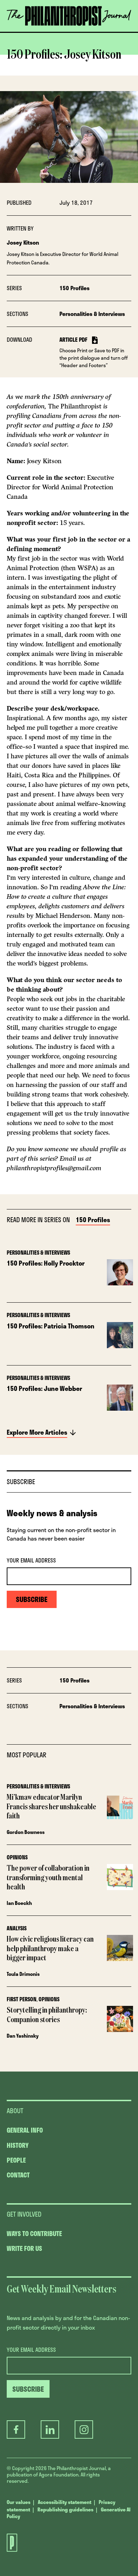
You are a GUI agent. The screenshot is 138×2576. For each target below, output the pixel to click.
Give (30, 32)
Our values (19, 2502)
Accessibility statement (65, 2502)
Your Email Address (31, 1560)
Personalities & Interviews (92, 314)
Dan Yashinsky (23, 2036)
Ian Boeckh (19, 1903)
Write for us (24, 2248)
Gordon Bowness (26, 1832)
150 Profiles (74, 288)
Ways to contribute (34, 2234)
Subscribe (67, 32)
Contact (18, 2175)
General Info (25, 2130)
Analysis (17, 1928)
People (16, 2160)
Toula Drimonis (23, 1974)
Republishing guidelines (65, 2509)
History (18, 2145)
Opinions (17, 1857)
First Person (22, 1999)
